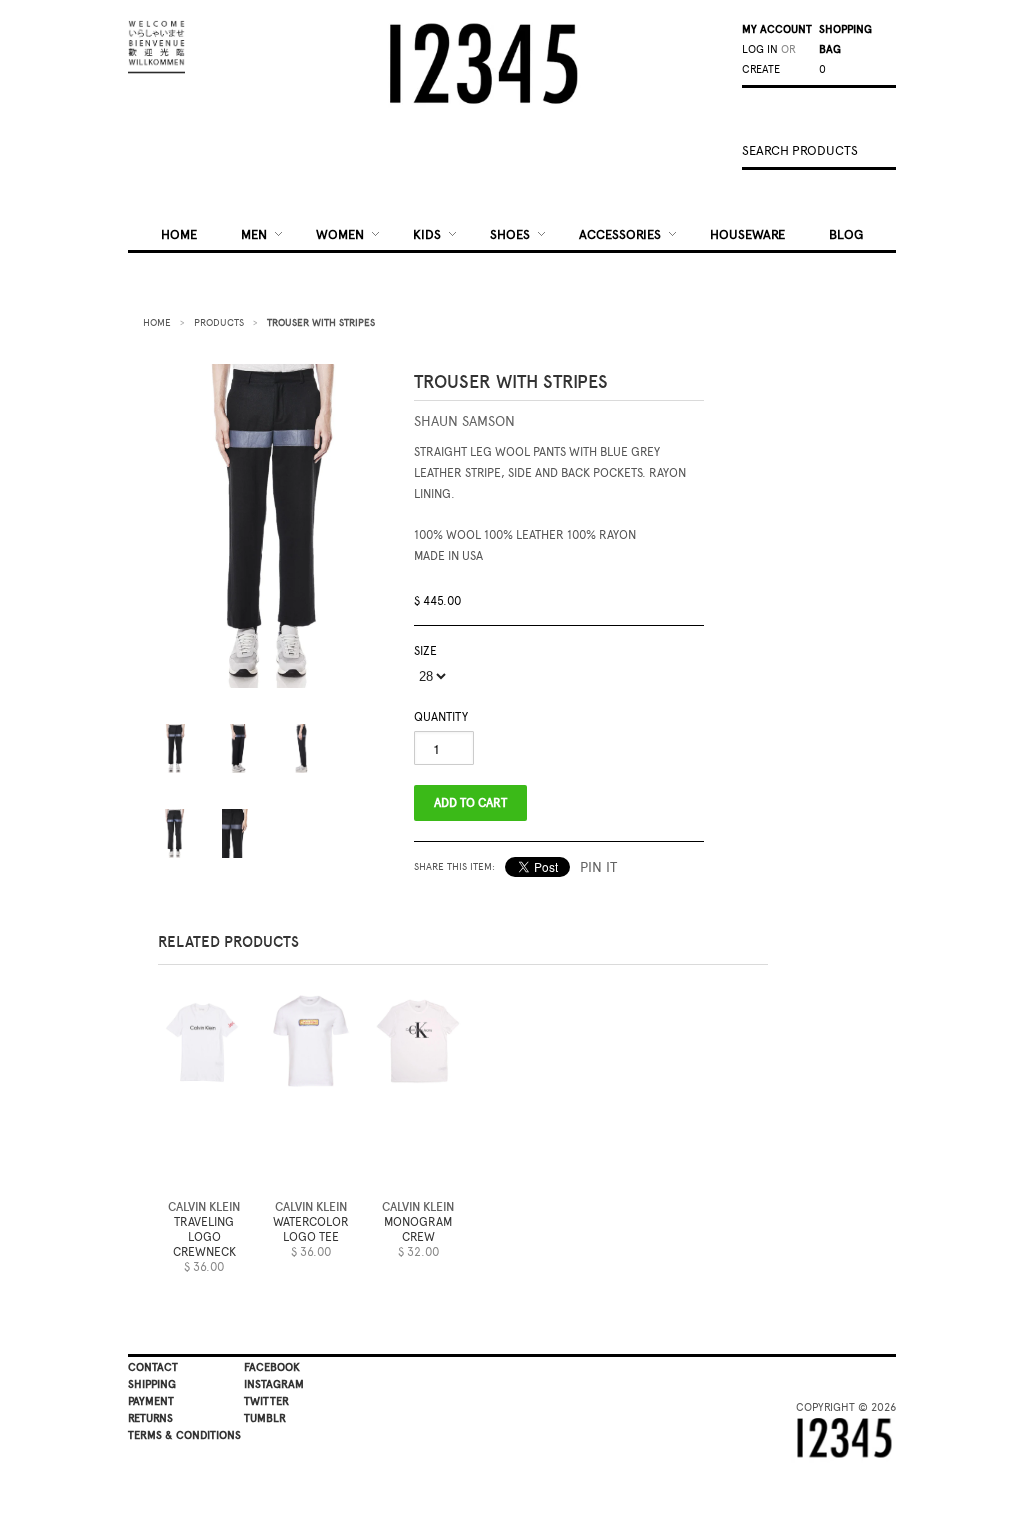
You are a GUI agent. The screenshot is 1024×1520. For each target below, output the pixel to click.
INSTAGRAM (274, 1384)
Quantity (441, 717)
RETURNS (150, 1418)
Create (761, 69)
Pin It (598, 867)
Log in (760, 49)
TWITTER (266, 1401)
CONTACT (153, 1367)
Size (425, 651)
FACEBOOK (272, 1367)
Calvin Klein (204, 1207)
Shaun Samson (464, 421)
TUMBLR (265, 1418)
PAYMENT (151, 1401)
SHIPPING (152, 1384)
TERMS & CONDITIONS (184, 1435)
